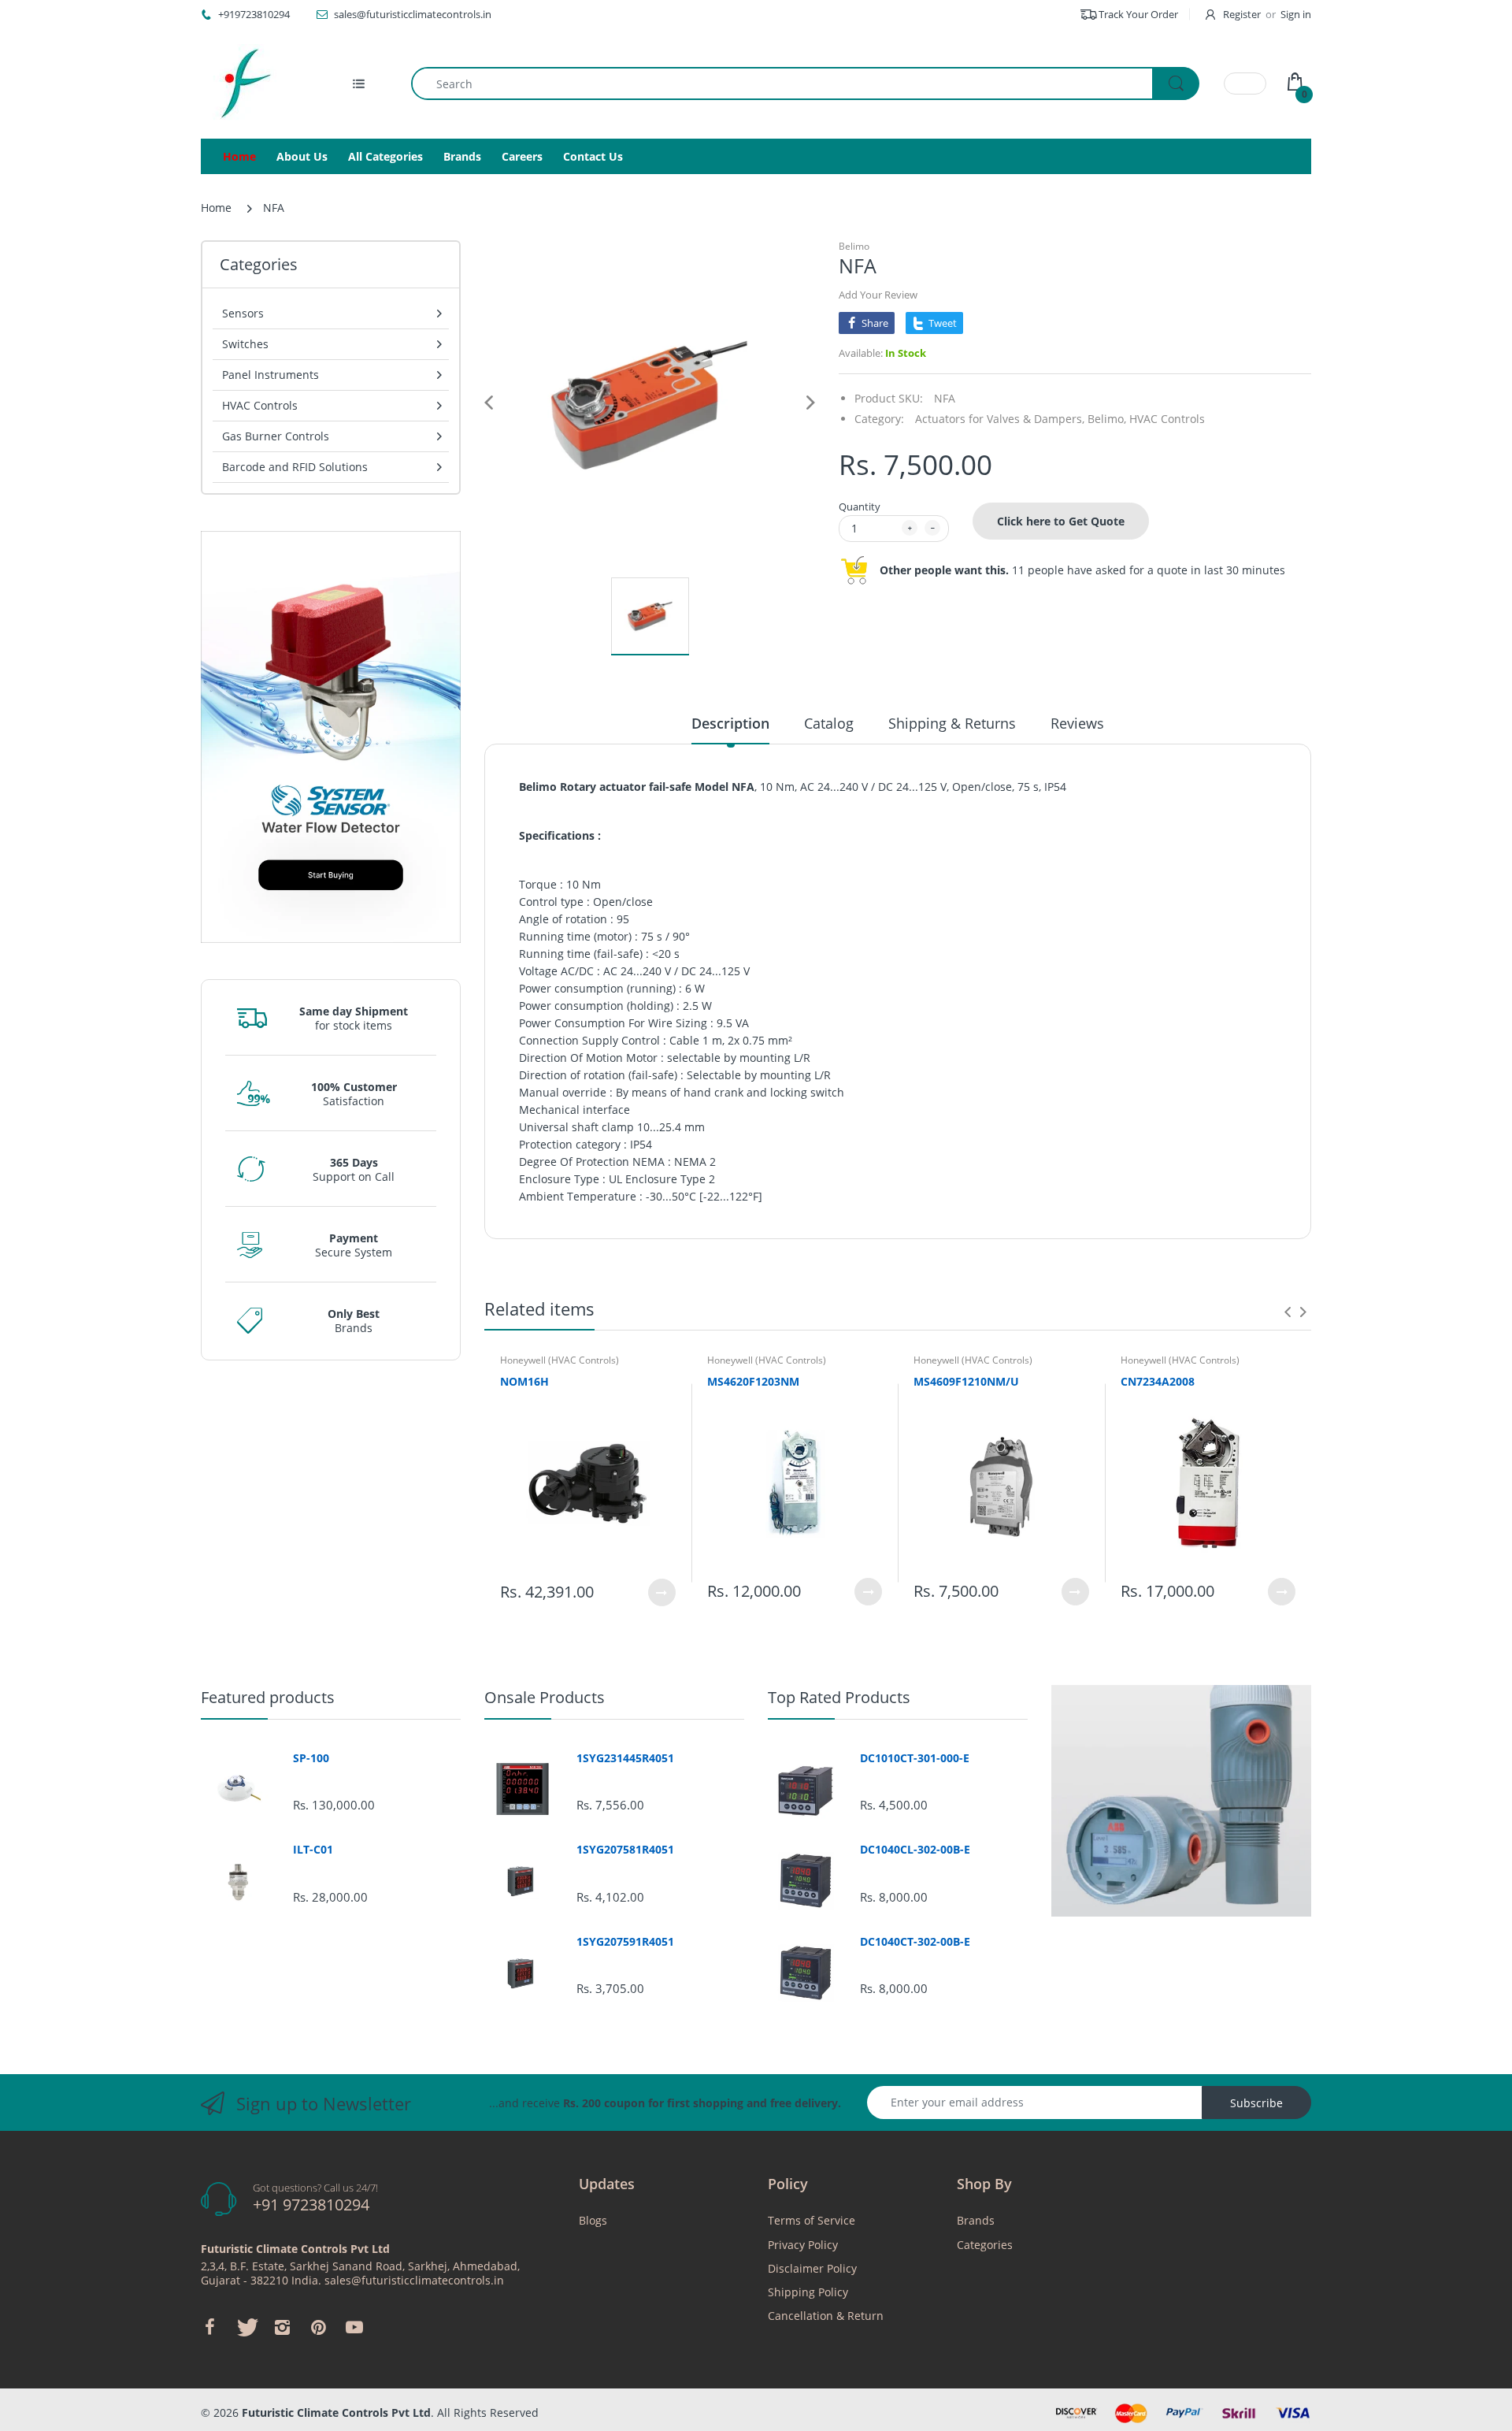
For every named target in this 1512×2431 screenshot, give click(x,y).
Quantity (860, 507)
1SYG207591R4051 (625, 1942)
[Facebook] (209, 2327)
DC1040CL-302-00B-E (915, 1850)
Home (216, 208)
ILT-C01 (313, 1850)
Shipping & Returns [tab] (952, 723)
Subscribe (1256, 2103)
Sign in (1296, 14)
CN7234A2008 (1158, 1381)
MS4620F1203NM (753, 1381)
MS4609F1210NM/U (966, 1381)
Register (1242, 14)
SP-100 (311, 1758)
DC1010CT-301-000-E (915, 1758)
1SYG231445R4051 (625, 1758)
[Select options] (662, 1592)
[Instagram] (282, 2327)
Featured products (268, 1697)
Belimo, (1107, 419)
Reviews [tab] (1077, 723)
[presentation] (1288, 1312)
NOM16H (524, 1381)
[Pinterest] (318, 2327)
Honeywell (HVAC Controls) (560, 1360)
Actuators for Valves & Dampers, (1000, 419)
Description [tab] (730, 723)
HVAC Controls (1167, 419)
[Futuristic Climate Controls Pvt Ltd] (240, 84)
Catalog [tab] (829, 723)
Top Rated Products (839, 1697)
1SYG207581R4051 (625, 1850)
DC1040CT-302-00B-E (915, 1942)
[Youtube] (354, 2327)
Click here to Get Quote (1061, 521)
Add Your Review (878, 295)
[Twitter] (246, 2327)
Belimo (854, 246)
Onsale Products (545, 1697)
